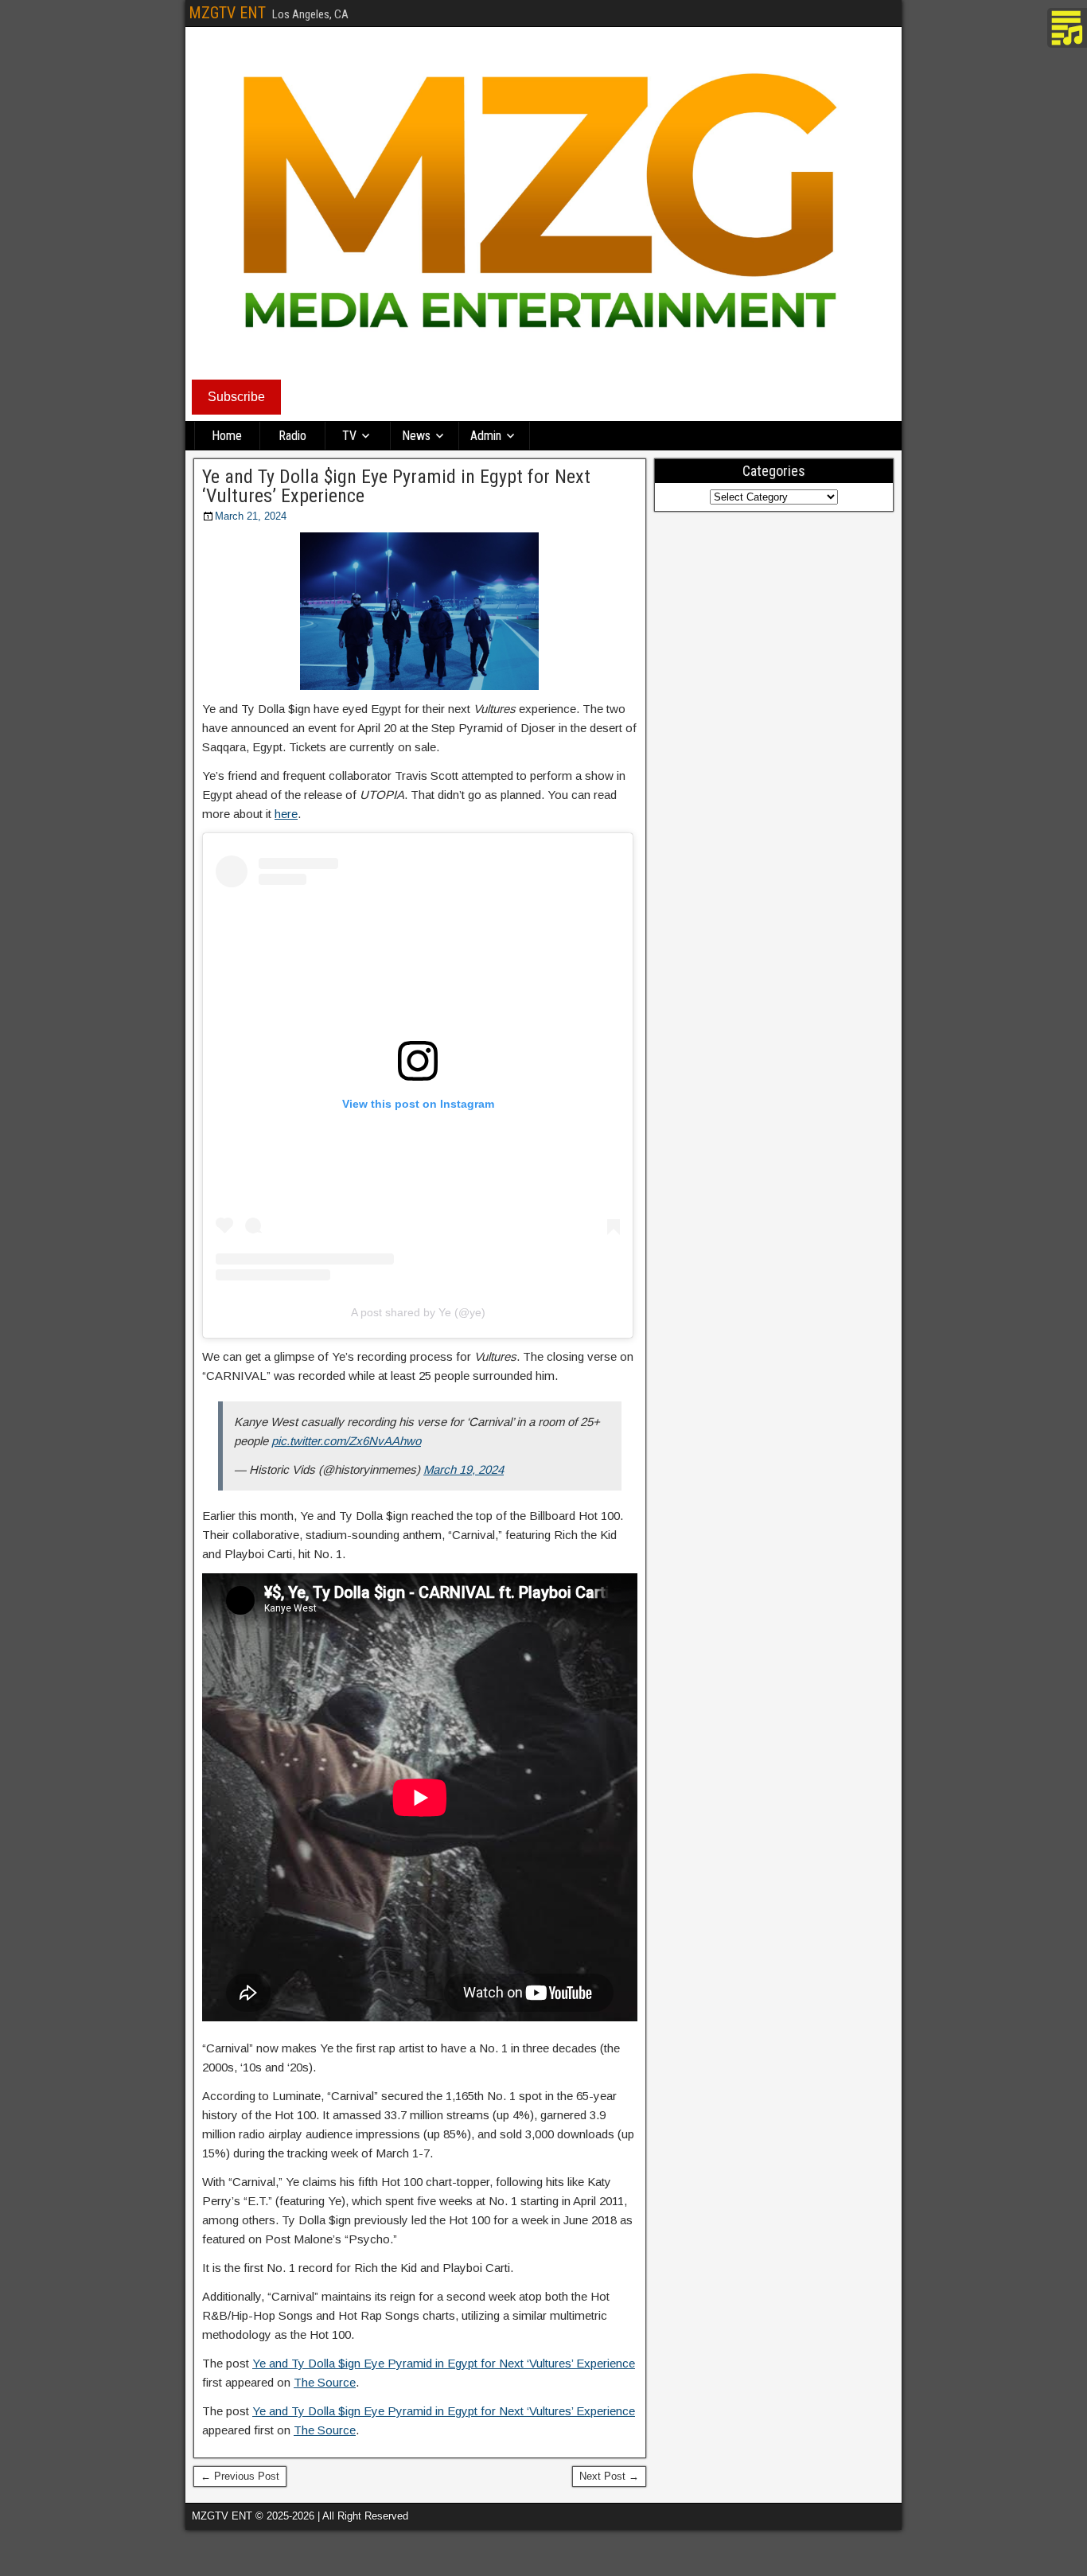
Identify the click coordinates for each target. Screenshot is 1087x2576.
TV (349, 436)
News (416, 436)
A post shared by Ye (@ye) (418, 1312)
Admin (486, 436)
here (286, 814)
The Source (325, 2382)
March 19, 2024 (464, 1469)
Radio (292, 436)
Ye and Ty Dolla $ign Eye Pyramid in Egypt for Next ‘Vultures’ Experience (396, 486)
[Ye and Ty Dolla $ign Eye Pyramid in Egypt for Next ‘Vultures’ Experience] (420, 611)
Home (227, 436)
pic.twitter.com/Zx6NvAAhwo (346, 1441)
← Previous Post (240, 2476)
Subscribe (236, 397)
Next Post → (609, 2476)
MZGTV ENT (227, 13)
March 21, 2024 (251, 516)
